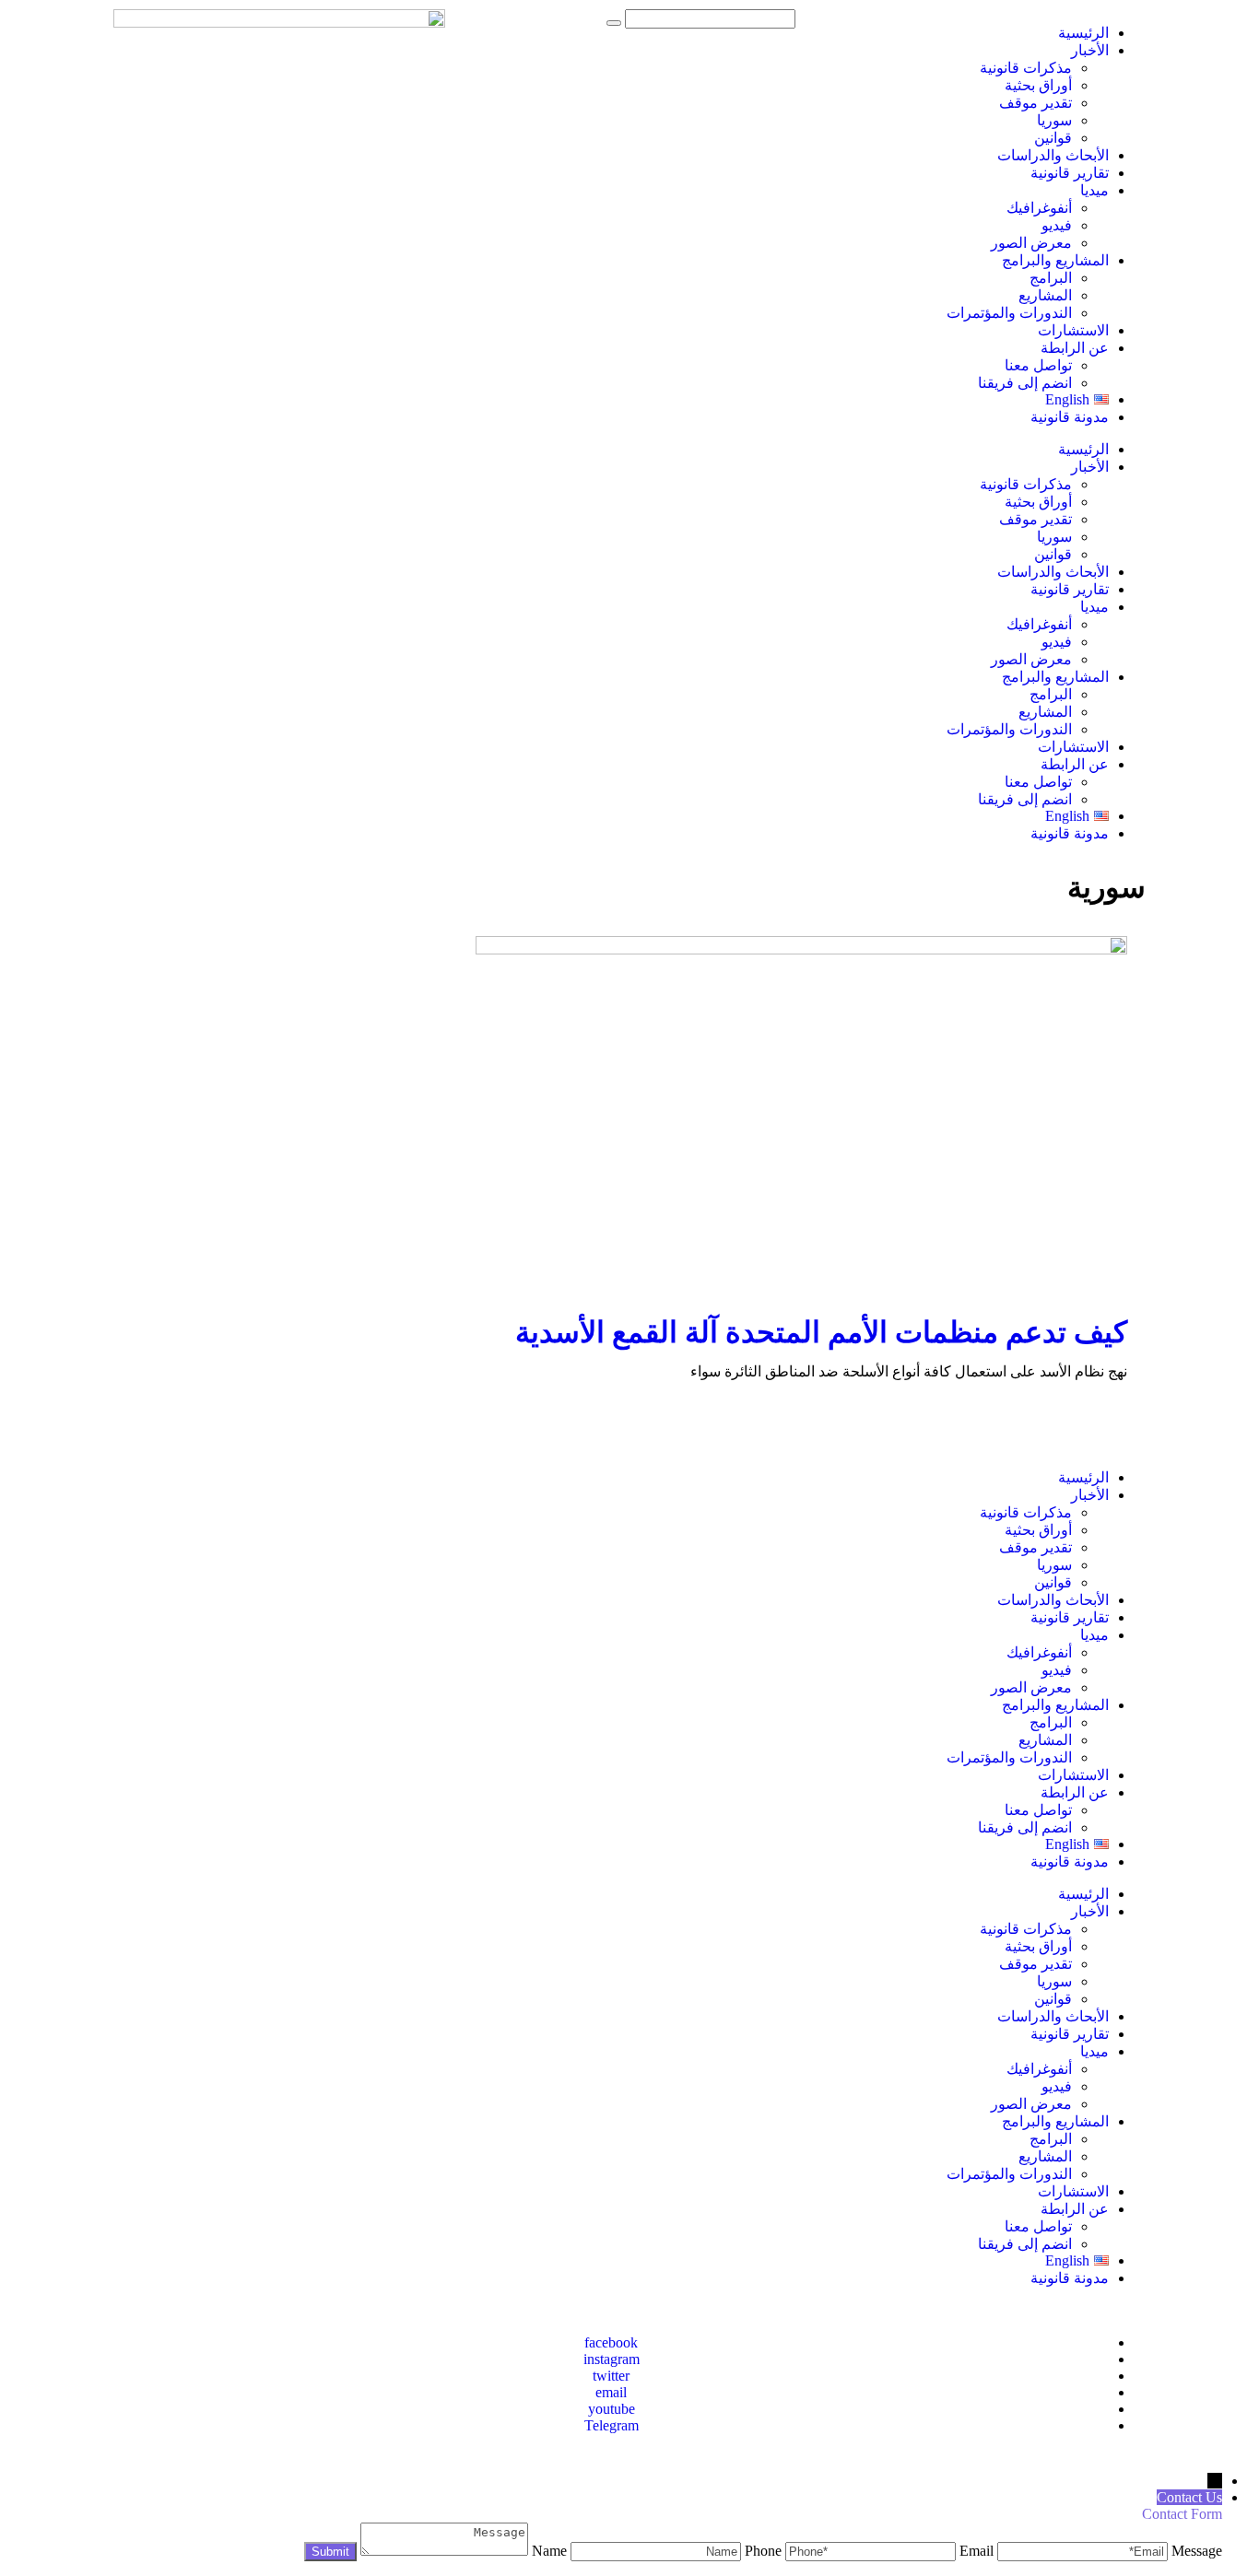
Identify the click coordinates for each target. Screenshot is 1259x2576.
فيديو (1057, 225)
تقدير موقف (1035, 103)
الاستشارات (1073, 330)
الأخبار (1090, 50)
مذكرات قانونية (1026, 68)
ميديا (1094, 190)
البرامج (1051, 278)
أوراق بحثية (1038, 85)
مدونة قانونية (1070, 417)
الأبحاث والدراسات (1053, 155)
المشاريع (1045, 295)
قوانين (1053, 138)
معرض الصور (1031, 243)
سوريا (1054, 120)
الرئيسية (1083, 33)
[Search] (614, 23)
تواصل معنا (1038, 365)
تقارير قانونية (1070, 173)
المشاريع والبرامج (1055, 260)
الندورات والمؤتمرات (1009, 313)
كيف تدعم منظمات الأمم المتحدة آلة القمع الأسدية (821, 1332)
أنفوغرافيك (1039, 208)
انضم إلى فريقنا (1025, 383)
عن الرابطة (1075, 348)
